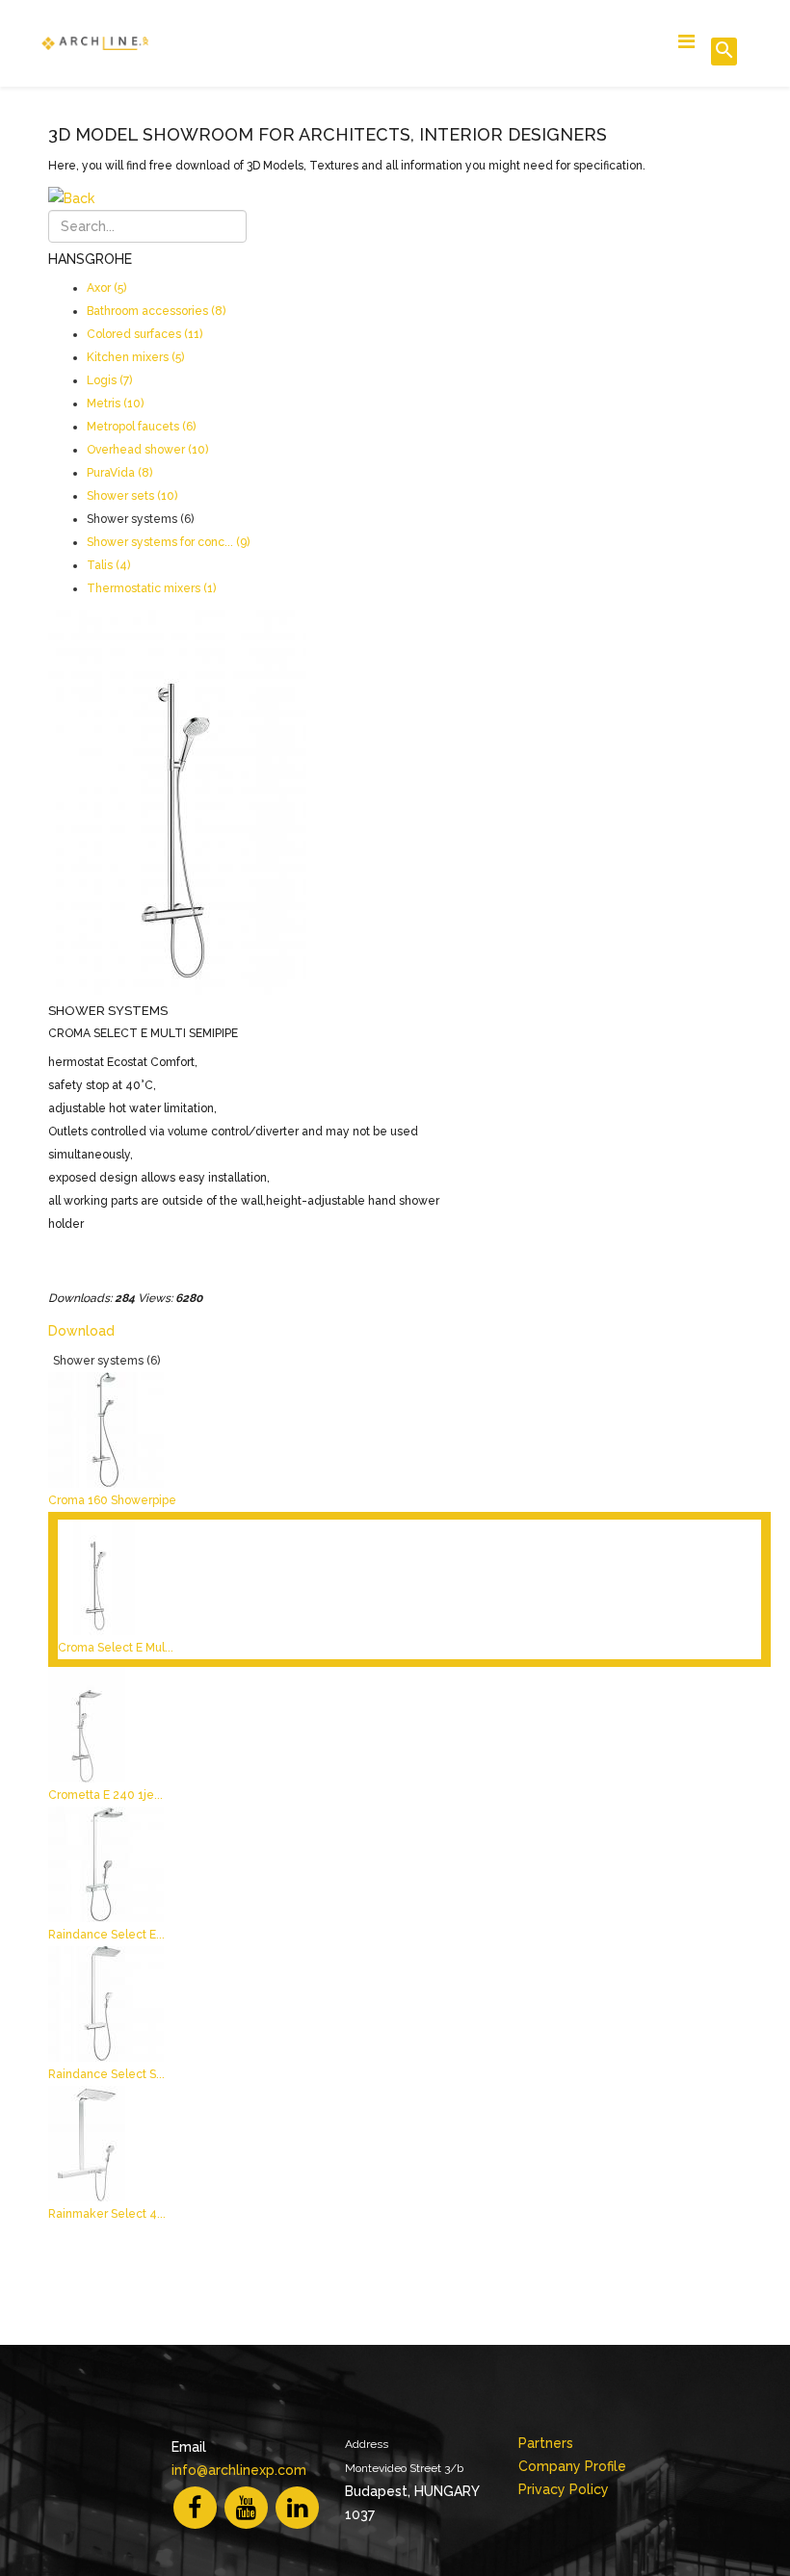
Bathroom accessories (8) (156, 311)
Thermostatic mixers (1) (151, 588)
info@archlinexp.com (239, 2470)
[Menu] (686, 42)
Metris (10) (115, 403)
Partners (546, 2443)
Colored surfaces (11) (145, 334)
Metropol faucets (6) (141, 427)
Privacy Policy (564, 2489)
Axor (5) (106, 288)
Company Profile (572, 2466)
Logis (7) (109, 380)
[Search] (724, 52)
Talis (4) (108, 565)
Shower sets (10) (132, 496)
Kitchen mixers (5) (135, 357)
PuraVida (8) (119, 473)
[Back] (409, 198)
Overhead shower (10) (147, 450)
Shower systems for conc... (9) (168, 542)
